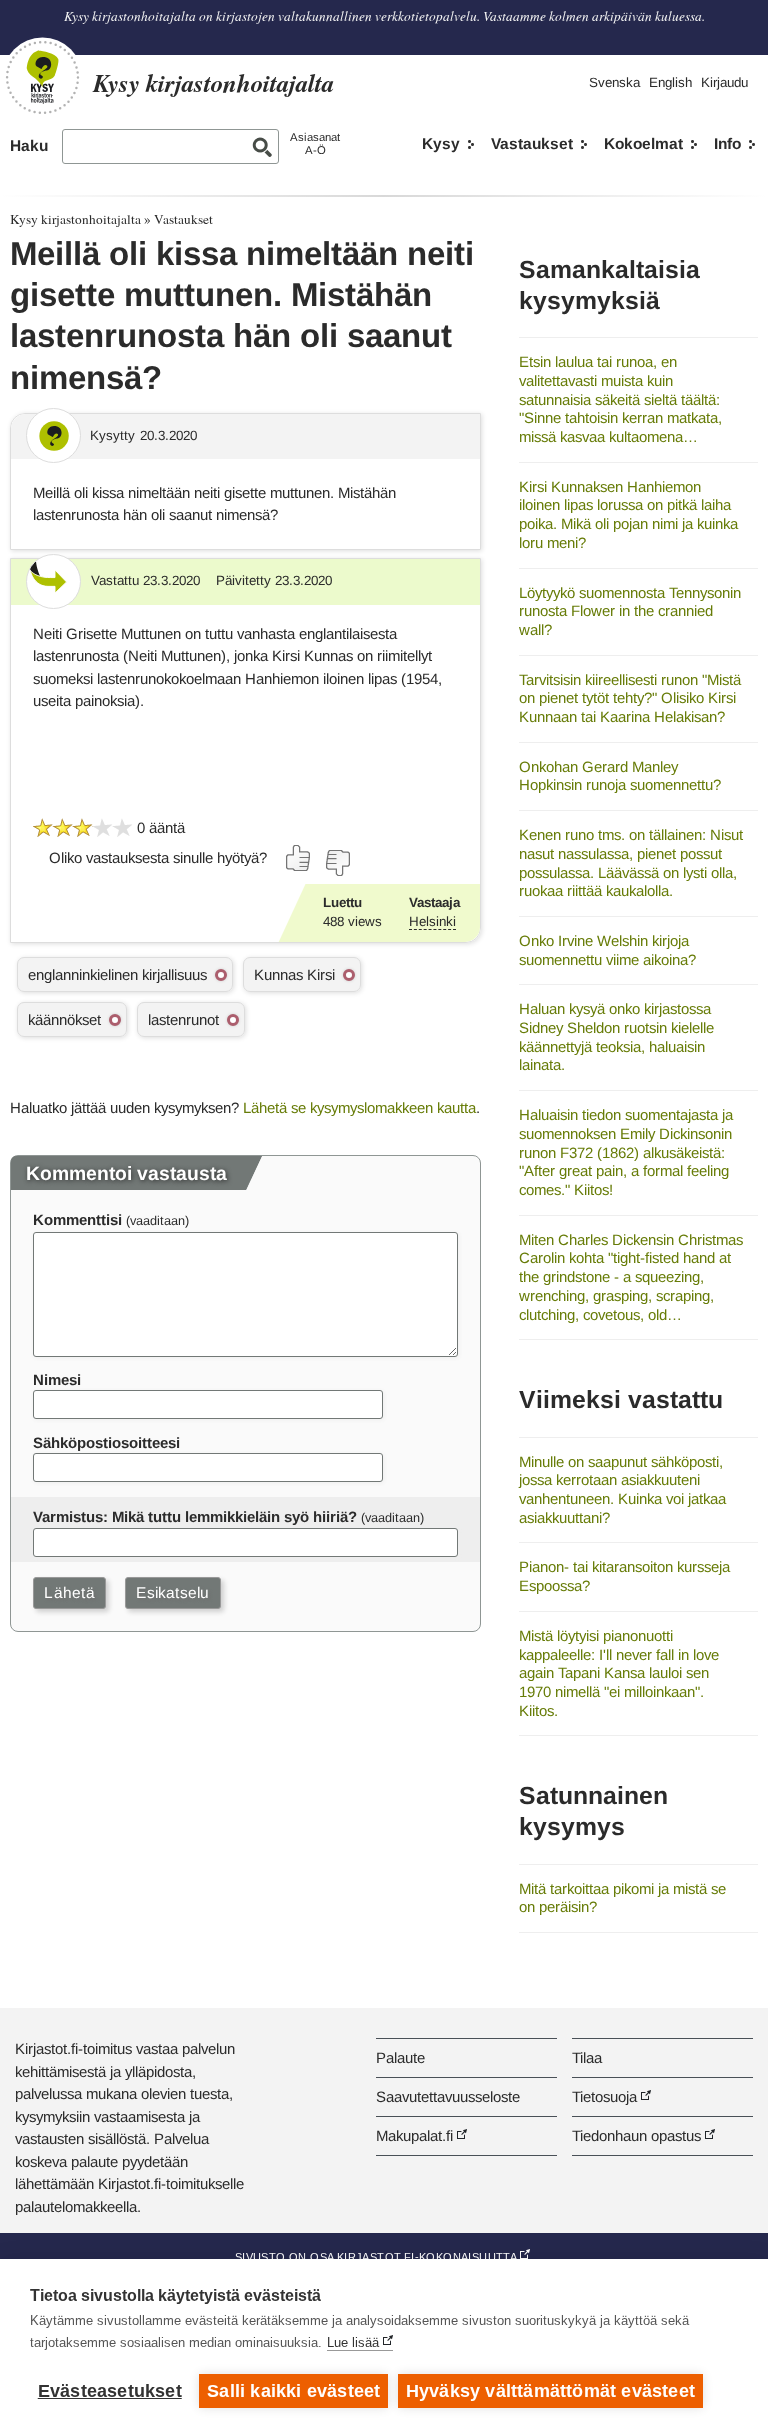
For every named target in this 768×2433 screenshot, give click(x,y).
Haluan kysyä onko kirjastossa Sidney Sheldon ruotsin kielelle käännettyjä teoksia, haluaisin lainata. (616, 1036)
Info (727, 143)
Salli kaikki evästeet (293, 2391)
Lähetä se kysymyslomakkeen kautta (359, 1107)
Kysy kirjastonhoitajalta (75, 219)
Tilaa (587, 2057)
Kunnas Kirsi (294, 974)
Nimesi (57, 1379)
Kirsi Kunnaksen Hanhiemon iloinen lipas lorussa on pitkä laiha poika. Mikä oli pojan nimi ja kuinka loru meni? (628, 514)
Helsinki (432, 921)
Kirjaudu (724, 82)
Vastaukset (532, 143)
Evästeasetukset (110, 2391)
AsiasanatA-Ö (315, 143)
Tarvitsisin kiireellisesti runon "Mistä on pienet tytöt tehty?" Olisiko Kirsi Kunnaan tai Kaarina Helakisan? (630, 698)
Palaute (400, 2057)
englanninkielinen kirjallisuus (117, 974)
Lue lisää (353, 2342)
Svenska (614, 82)
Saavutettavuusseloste (448, 2096)
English (670, 82)
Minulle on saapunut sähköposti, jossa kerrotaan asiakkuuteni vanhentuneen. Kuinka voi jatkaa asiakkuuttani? (622, 1489)
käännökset (64, 1019)
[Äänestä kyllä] (299, 858)
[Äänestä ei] (337, 863)
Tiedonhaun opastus (636, 2135)
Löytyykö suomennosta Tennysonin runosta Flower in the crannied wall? (630, 611)
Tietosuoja (604, 2096)
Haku (29, 145)
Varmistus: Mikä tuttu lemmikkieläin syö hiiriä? (195, 1516)
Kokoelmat (643, 143)
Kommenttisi (77, 1219)
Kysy (441, 143)
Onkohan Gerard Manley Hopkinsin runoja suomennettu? (620, 776)
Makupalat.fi (414, 2135)
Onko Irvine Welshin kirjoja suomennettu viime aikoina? (607, 950)
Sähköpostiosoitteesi (106, 1442)
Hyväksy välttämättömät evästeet (550, 2391)
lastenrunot (183, 1019)
